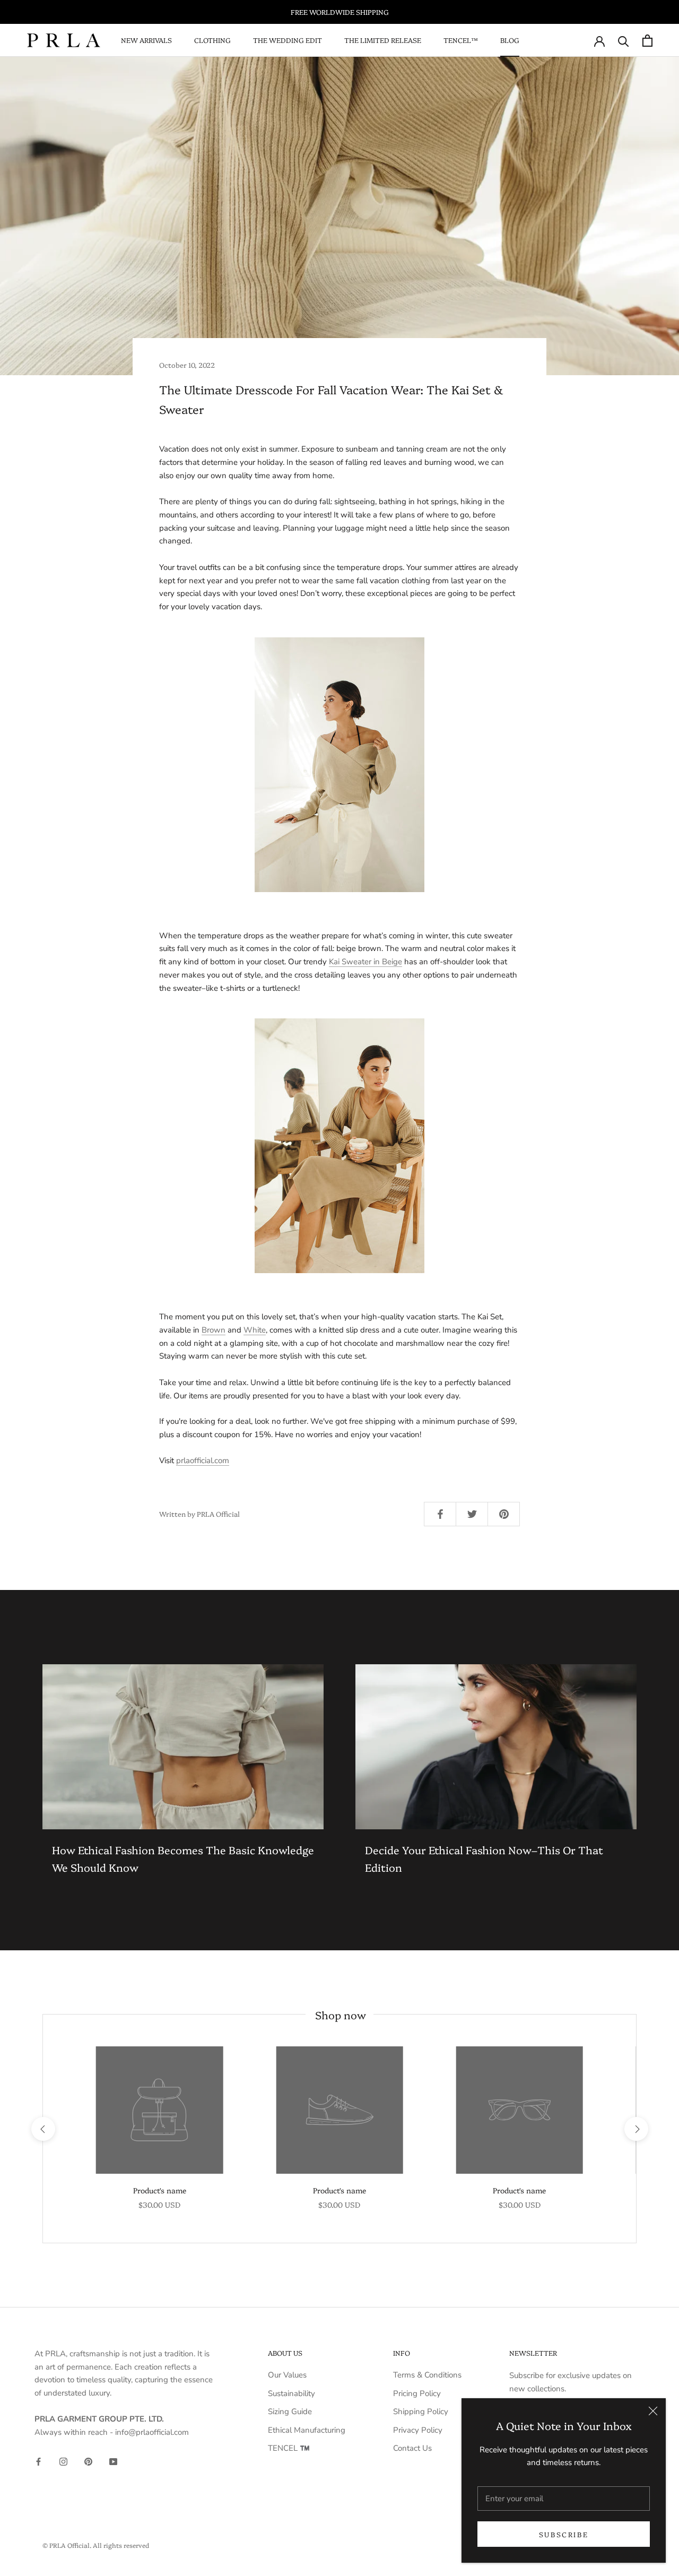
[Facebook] (38, 2461)
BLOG (510, 40)
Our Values (287, 2375)
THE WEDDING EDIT (288, 40)
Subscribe (564, 2534)
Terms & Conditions (427, 2375)
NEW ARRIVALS (146, 40)
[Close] (653, 2411)
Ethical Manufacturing (307, 2430)
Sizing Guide (290, 2411)
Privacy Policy (418, 2430)
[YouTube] (113, 2461)
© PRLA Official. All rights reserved (96, 2545)
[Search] (624, 41)
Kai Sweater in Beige (365, 962)
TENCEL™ (461, 40)
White (255, 1330)
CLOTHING (212, 40)
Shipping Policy (421, 2411)
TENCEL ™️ (289, 2448)
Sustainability (291, 2393)
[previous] (43, 2129)
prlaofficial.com (203, 1460)
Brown (214, 1330)
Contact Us (412, 2448)
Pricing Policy (417, 2393)
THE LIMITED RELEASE (383, 40)
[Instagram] (63, 2461)
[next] (636, 2129)
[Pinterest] (88, 2461)
